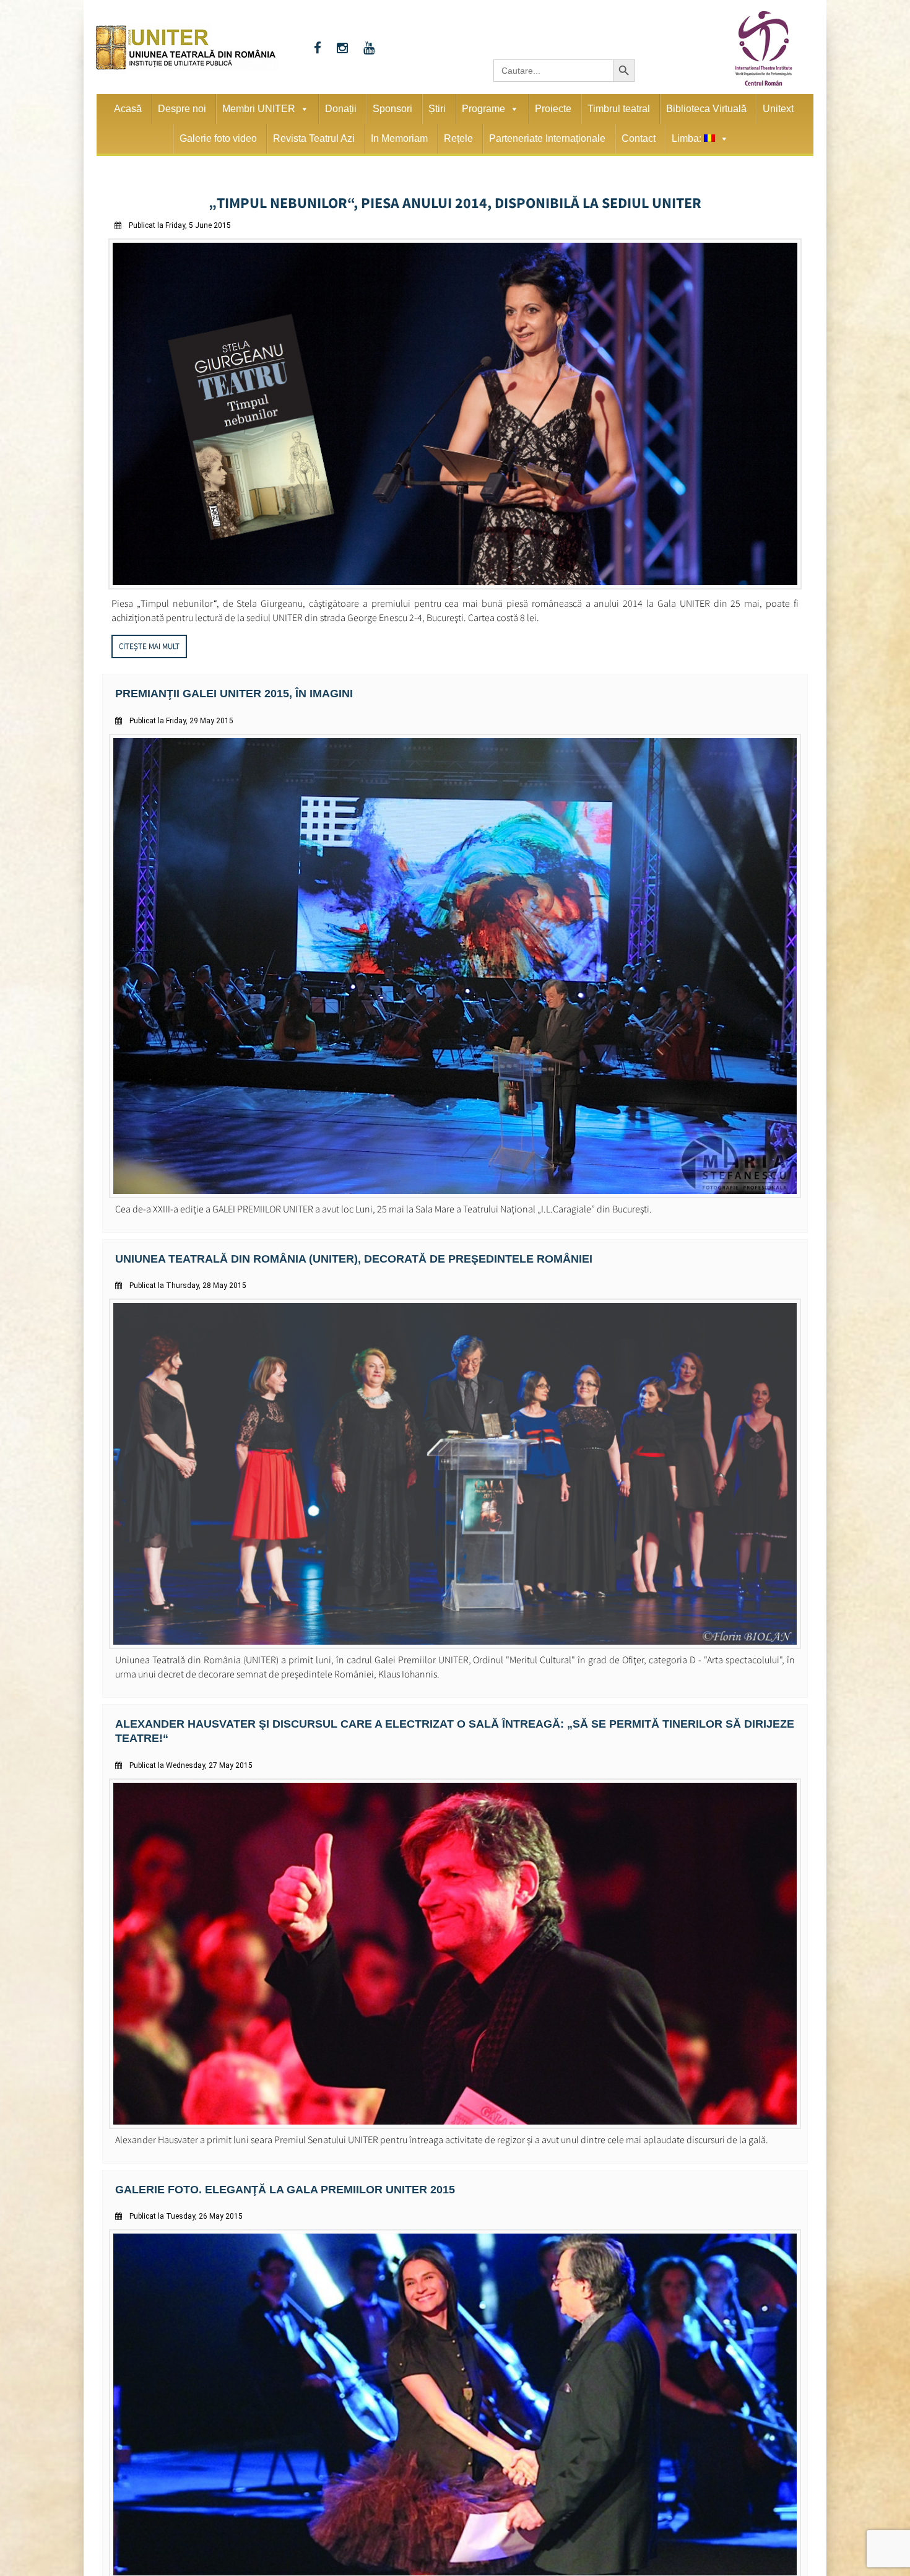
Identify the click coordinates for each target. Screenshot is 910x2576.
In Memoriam (399, 138)
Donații (341, 109)
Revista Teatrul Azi (314, 138)
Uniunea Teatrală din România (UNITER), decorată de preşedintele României (330, 1252)
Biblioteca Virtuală (706, 109)
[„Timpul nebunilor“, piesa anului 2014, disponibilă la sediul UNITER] (455, 582)
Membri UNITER (259, 109)
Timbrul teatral (619, 109)
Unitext (778, 109)
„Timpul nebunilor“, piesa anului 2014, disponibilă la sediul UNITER (455, 201)
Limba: (688, 138)
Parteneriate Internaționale (547, 138)
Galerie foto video (218, 138)
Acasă (128, 109)
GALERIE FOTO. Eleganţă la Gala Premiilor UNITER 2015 (267, 2165)
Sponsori (392, 109)
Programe (483, 109)
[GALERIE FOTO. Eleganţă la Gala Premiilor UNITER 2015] (455, 2552)
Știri (437, 109)
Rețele (458, 138)
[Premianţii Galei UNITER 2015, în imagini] (455, 1189)
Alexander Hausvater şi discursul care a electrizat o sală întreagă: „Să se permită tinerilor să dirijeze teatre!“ (447, 1716)
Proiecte (553, 109)
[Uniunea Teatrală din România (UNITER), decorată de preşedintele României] (455, 1638)
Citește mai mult (149, 642)
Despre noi (182, 109)
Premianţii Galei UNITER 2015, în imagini (220, 689)
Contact (639, 138)
